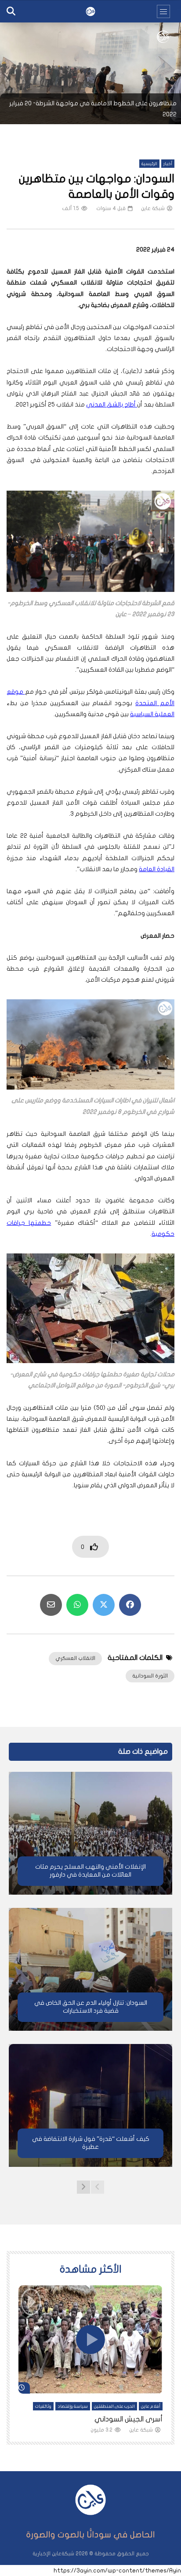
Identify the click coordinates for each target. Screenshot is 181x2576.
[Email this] (51, 1605)
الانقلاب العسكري (75, 1658)
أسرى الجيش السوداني (129, 2419)
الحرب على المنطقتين (114, 2406)
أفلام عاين (151, 2406)
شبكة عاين (153, 208)
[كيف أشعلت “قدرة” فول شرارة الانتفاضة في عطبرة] (90, 2105)
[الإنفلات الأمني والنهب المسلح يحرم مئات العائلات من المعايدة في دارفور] (90, 1833)
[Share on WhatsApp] (77, 1605)
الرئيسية (149, 164)
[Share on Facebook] (130, 1605)
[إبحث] (11, 11)
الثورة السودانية (150, 1676)
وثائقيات (43, 2406)
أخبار (168, 164)
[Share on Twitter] (104, 1605)
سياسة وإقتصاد (73, 2406)
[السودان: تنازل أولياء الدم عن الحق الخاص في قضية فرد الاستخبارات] (90, 1969)
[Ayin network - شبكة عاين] (90, 11)
